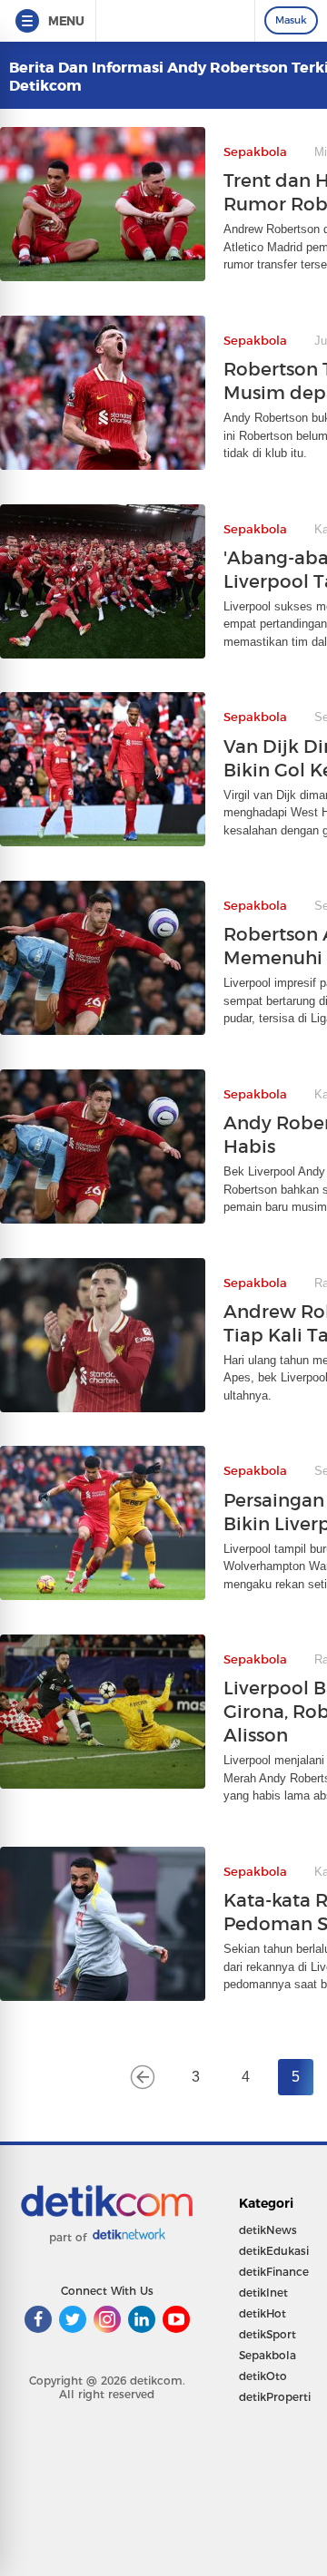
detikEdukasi (274, 2251)
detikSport (268, 2334)
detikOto (263, 2376)
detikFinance (274, 2272)
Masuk (291, 20)
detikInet (263, 2293)
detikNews (268, 2230)
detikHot (263, 2313)
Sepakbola (268, 2355)
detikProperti (275, 2397)
